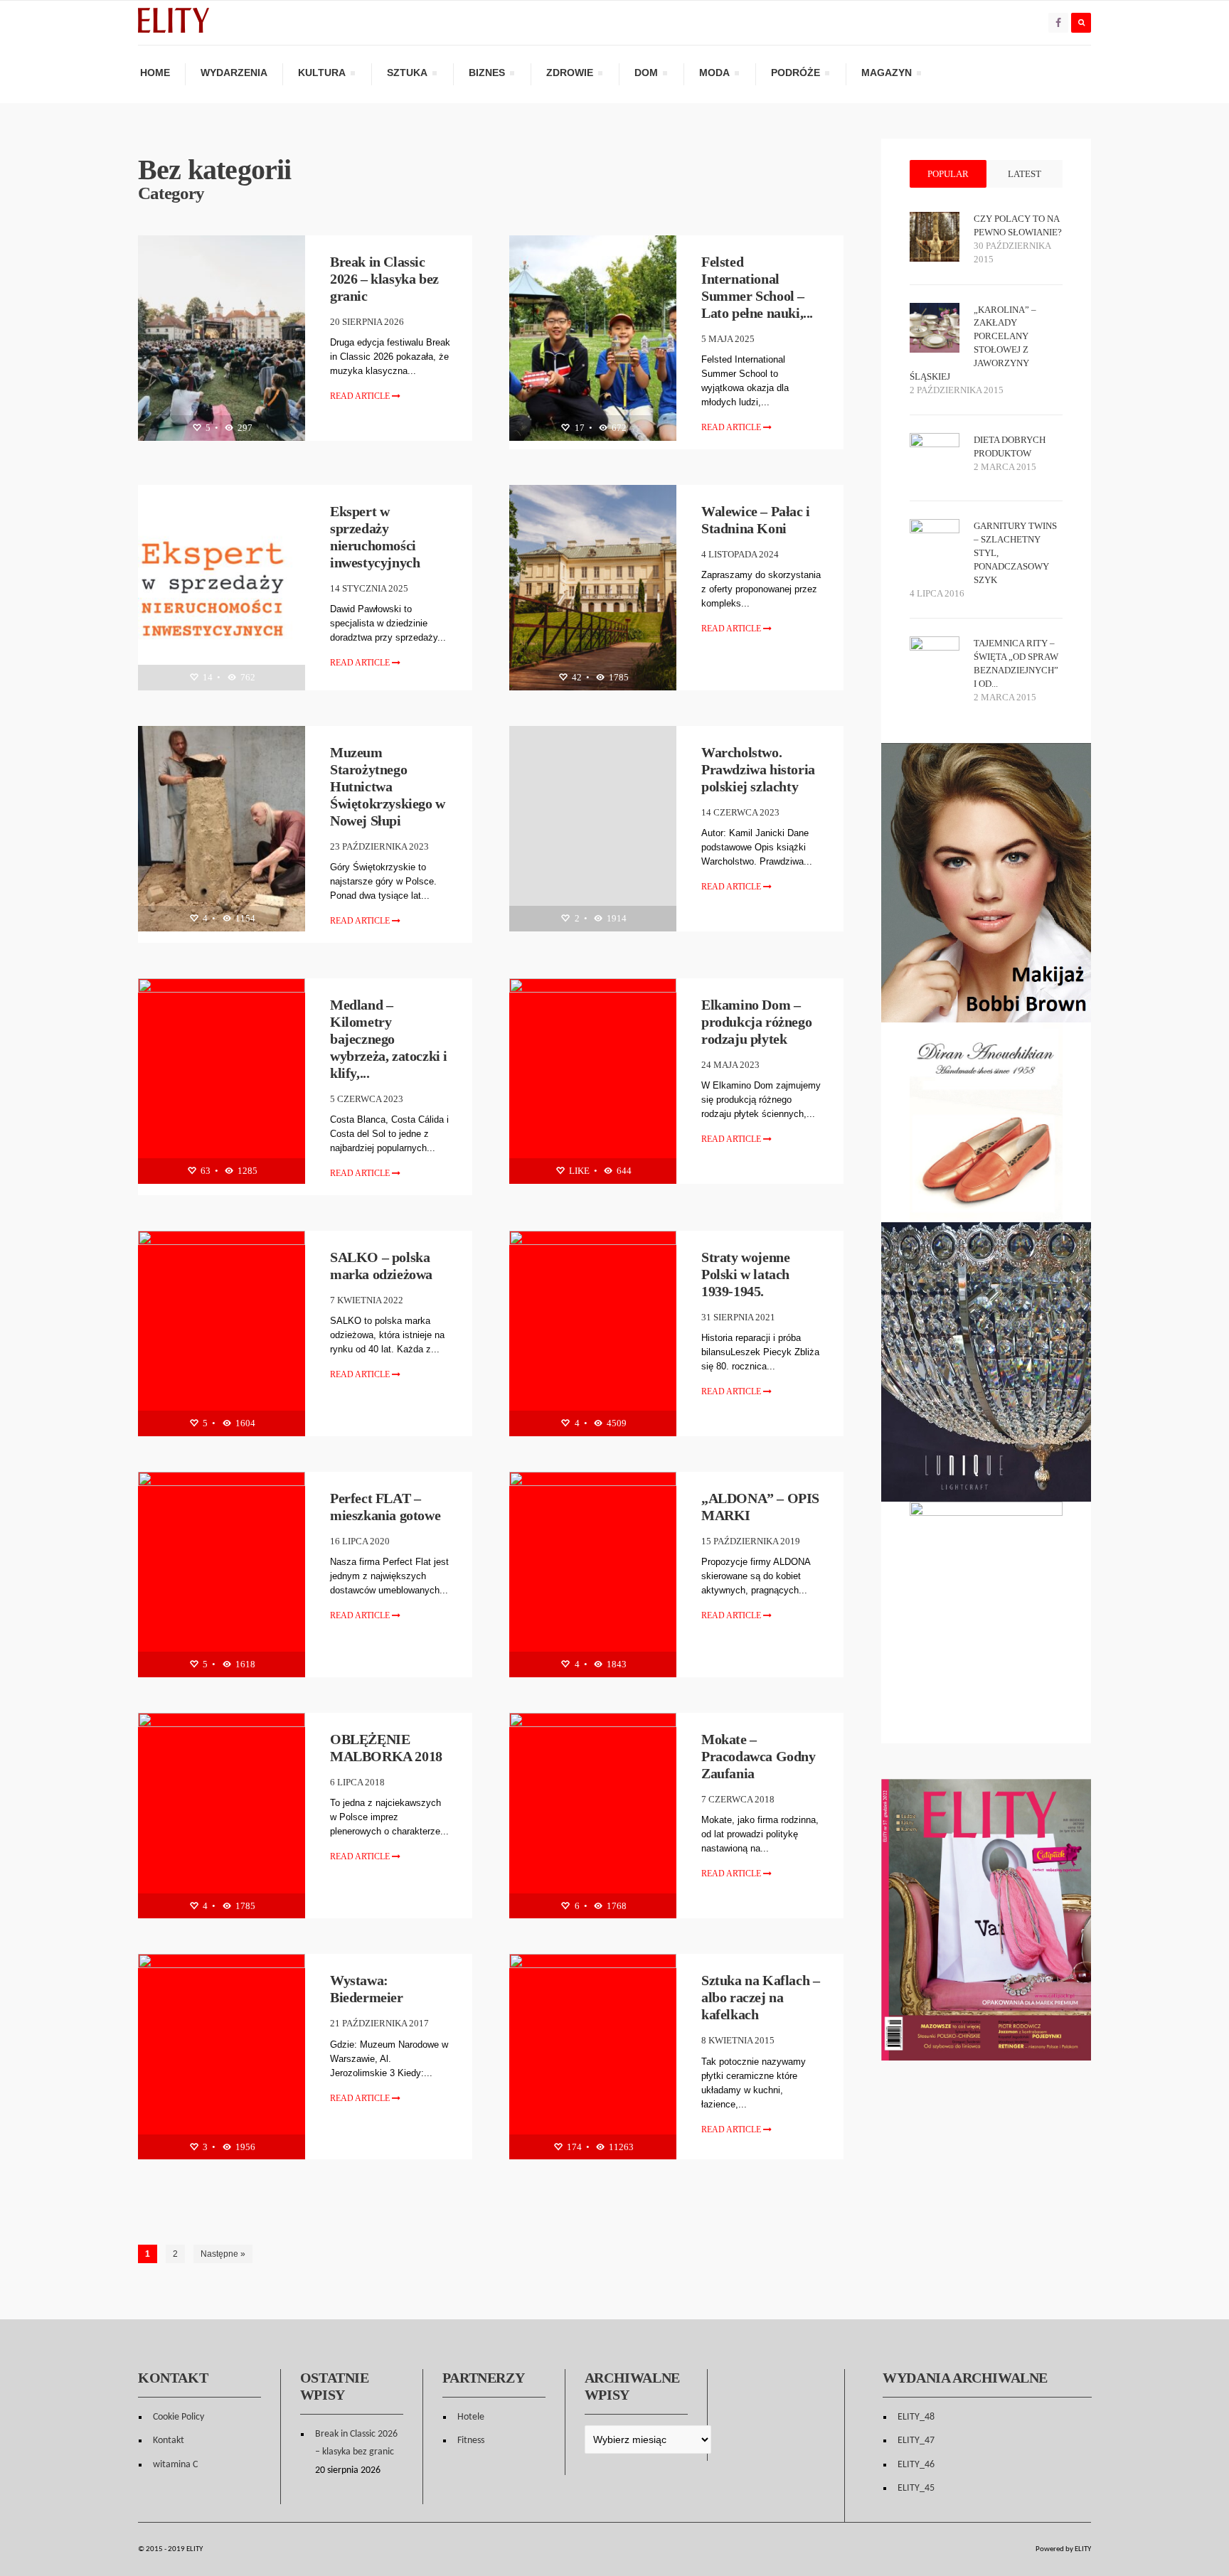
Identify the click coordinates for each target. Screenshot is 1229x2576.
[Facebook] (1058, 23)
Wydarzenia (234, 73)
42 (576, 677)
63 (204, 1171)
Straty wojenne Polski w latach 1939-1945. (745, 1274)
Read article (361, 396)
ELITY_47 (916, 2441)
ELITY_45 (916, 2488)
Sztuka (407, 75)
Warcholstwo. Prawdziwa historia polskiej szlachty (758, 769)
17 (579, 428)
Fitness (471, 2441)
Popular (948, 174)
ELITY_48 (916, 2417)
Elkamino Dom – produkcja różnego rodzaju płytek (756, 1022)
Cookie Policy (179, 2417)
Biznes (486, 75)
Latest (1025, 174)
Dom (646, 75)
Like (578, 1171)
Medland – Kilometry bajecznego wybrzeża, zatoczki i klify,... (389, 1039)
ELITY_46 (916, 2465)
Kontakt (169, 2441)
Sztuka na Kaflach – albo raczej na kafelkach (760, 1997)
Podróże (795, 75)
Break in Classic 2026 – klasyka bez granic (384, 279)
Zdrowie (569, 75)
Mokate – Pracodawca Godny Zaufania (759, 1756)
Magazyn (886, 75)
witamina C (175, 2465)
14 (207, 677)
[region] (986, 1122)
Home (155, 73)
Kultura (321, 75)
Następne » (223, 2254)
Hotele (471, 2417)
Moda (714, 75)
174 (573, 2147)
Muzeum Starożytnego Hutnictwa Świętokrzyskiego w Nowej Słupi (388, 786)
